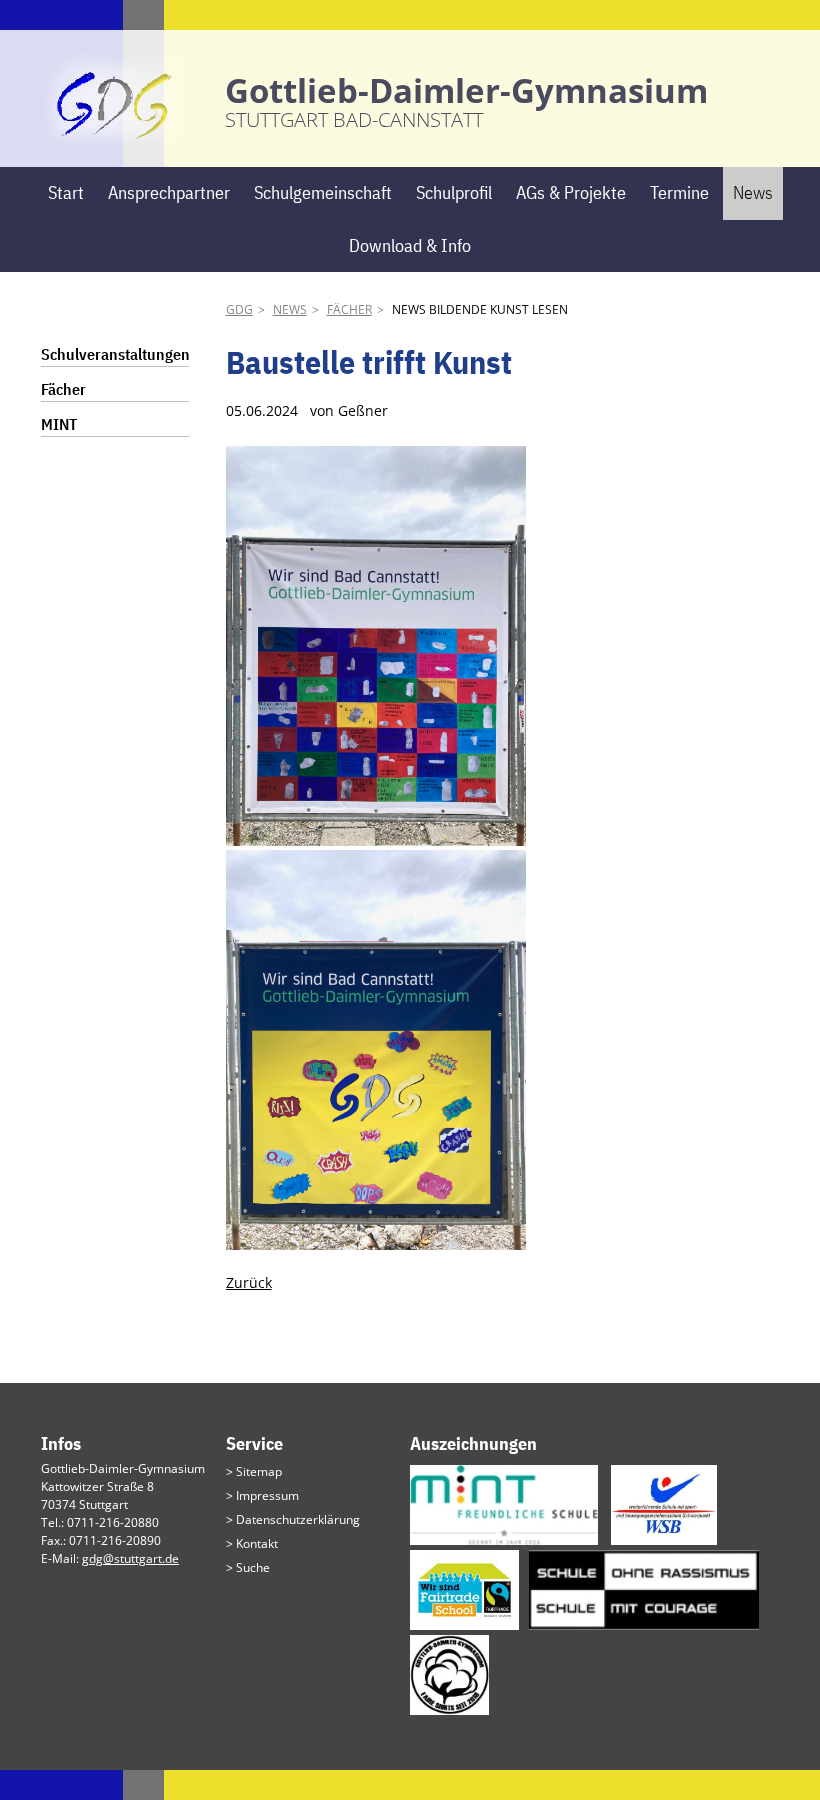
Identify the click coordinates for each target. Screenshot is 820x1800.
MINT (59, 424)
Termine (679, 192)
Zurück (249, 1282)
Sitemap (259, 1471)
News (753, 192)
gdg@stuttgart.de (130, 1558)
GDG (239, 309)
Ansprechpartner (169, 192)
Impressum (267, 1495)
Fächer (349, 309)
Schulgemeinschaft (323, 192)
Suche (253, 1567)
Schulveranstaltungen (115, 354)
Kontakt (257, 1543)
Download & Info (410, 245)
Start (66, 192)
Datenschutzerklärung (298, 1519)
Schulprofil (454, 192)
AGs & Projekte (571, 192)
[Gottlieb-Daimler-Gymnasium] (115, 136)
